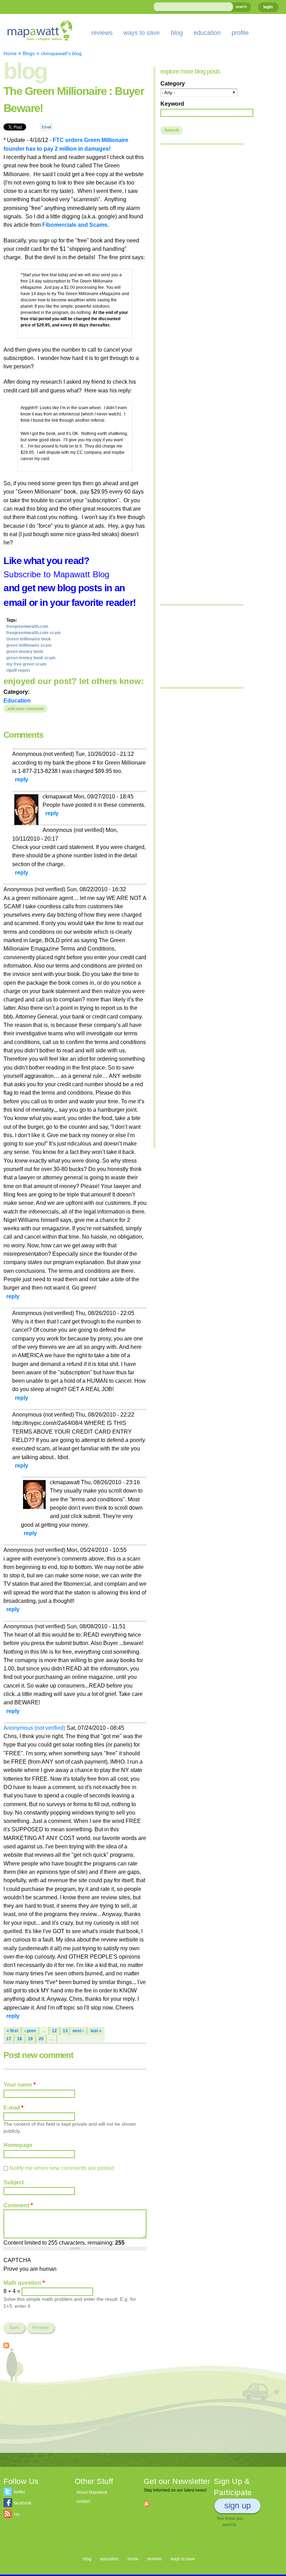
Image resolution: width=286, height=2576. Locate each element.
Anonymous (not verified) (34, 1728)
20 (41, 2039)
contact (83, 2501)
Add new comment (25, 709)
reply (22, 779)
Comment (18, 2205)
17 (9, 2039)
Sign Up (238, 2505)
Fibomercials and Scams (75, 225)
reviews (102, 33)
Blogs (29, 53)
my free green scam (26, 664)
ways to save (142, 33)
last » (96, 2031)
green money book (25, 652)
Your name (20, 2085)
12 (54, 2031)
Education (17, 700)
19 (30, 2039)
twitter (20, 2492)
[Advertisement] (75, 2404)
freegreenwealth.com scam (33, 633)
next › (78, 2031)
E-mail (13, 2108)
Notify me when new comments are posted (62, 2168)
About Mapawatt (92, 2492)
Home (10, 53)
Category (173, 83)
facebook (23, 2503)
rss (17, 2514)
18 (20, 2039)
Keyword (172, 104)
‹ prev (30, 2031)
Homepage (18, 2145)
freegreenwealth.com (27, 626)
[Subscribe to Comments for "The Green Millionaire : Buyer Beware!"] (6, 2344)
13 (65, 2031)
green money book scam (31, 658)
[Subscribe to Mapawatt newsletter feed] (146, 2503)
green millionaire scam (29, 645)
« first (12, 2031)
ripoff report (18, 670)
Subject (14, 2182)
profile (240, 33)
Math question (24, 2283)
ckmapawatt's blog (61, 53)
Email (46, 127)
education (207, 33)
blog (177, 33)
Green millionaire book (29, 639)
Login (268, 7)
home (133, 2559)
